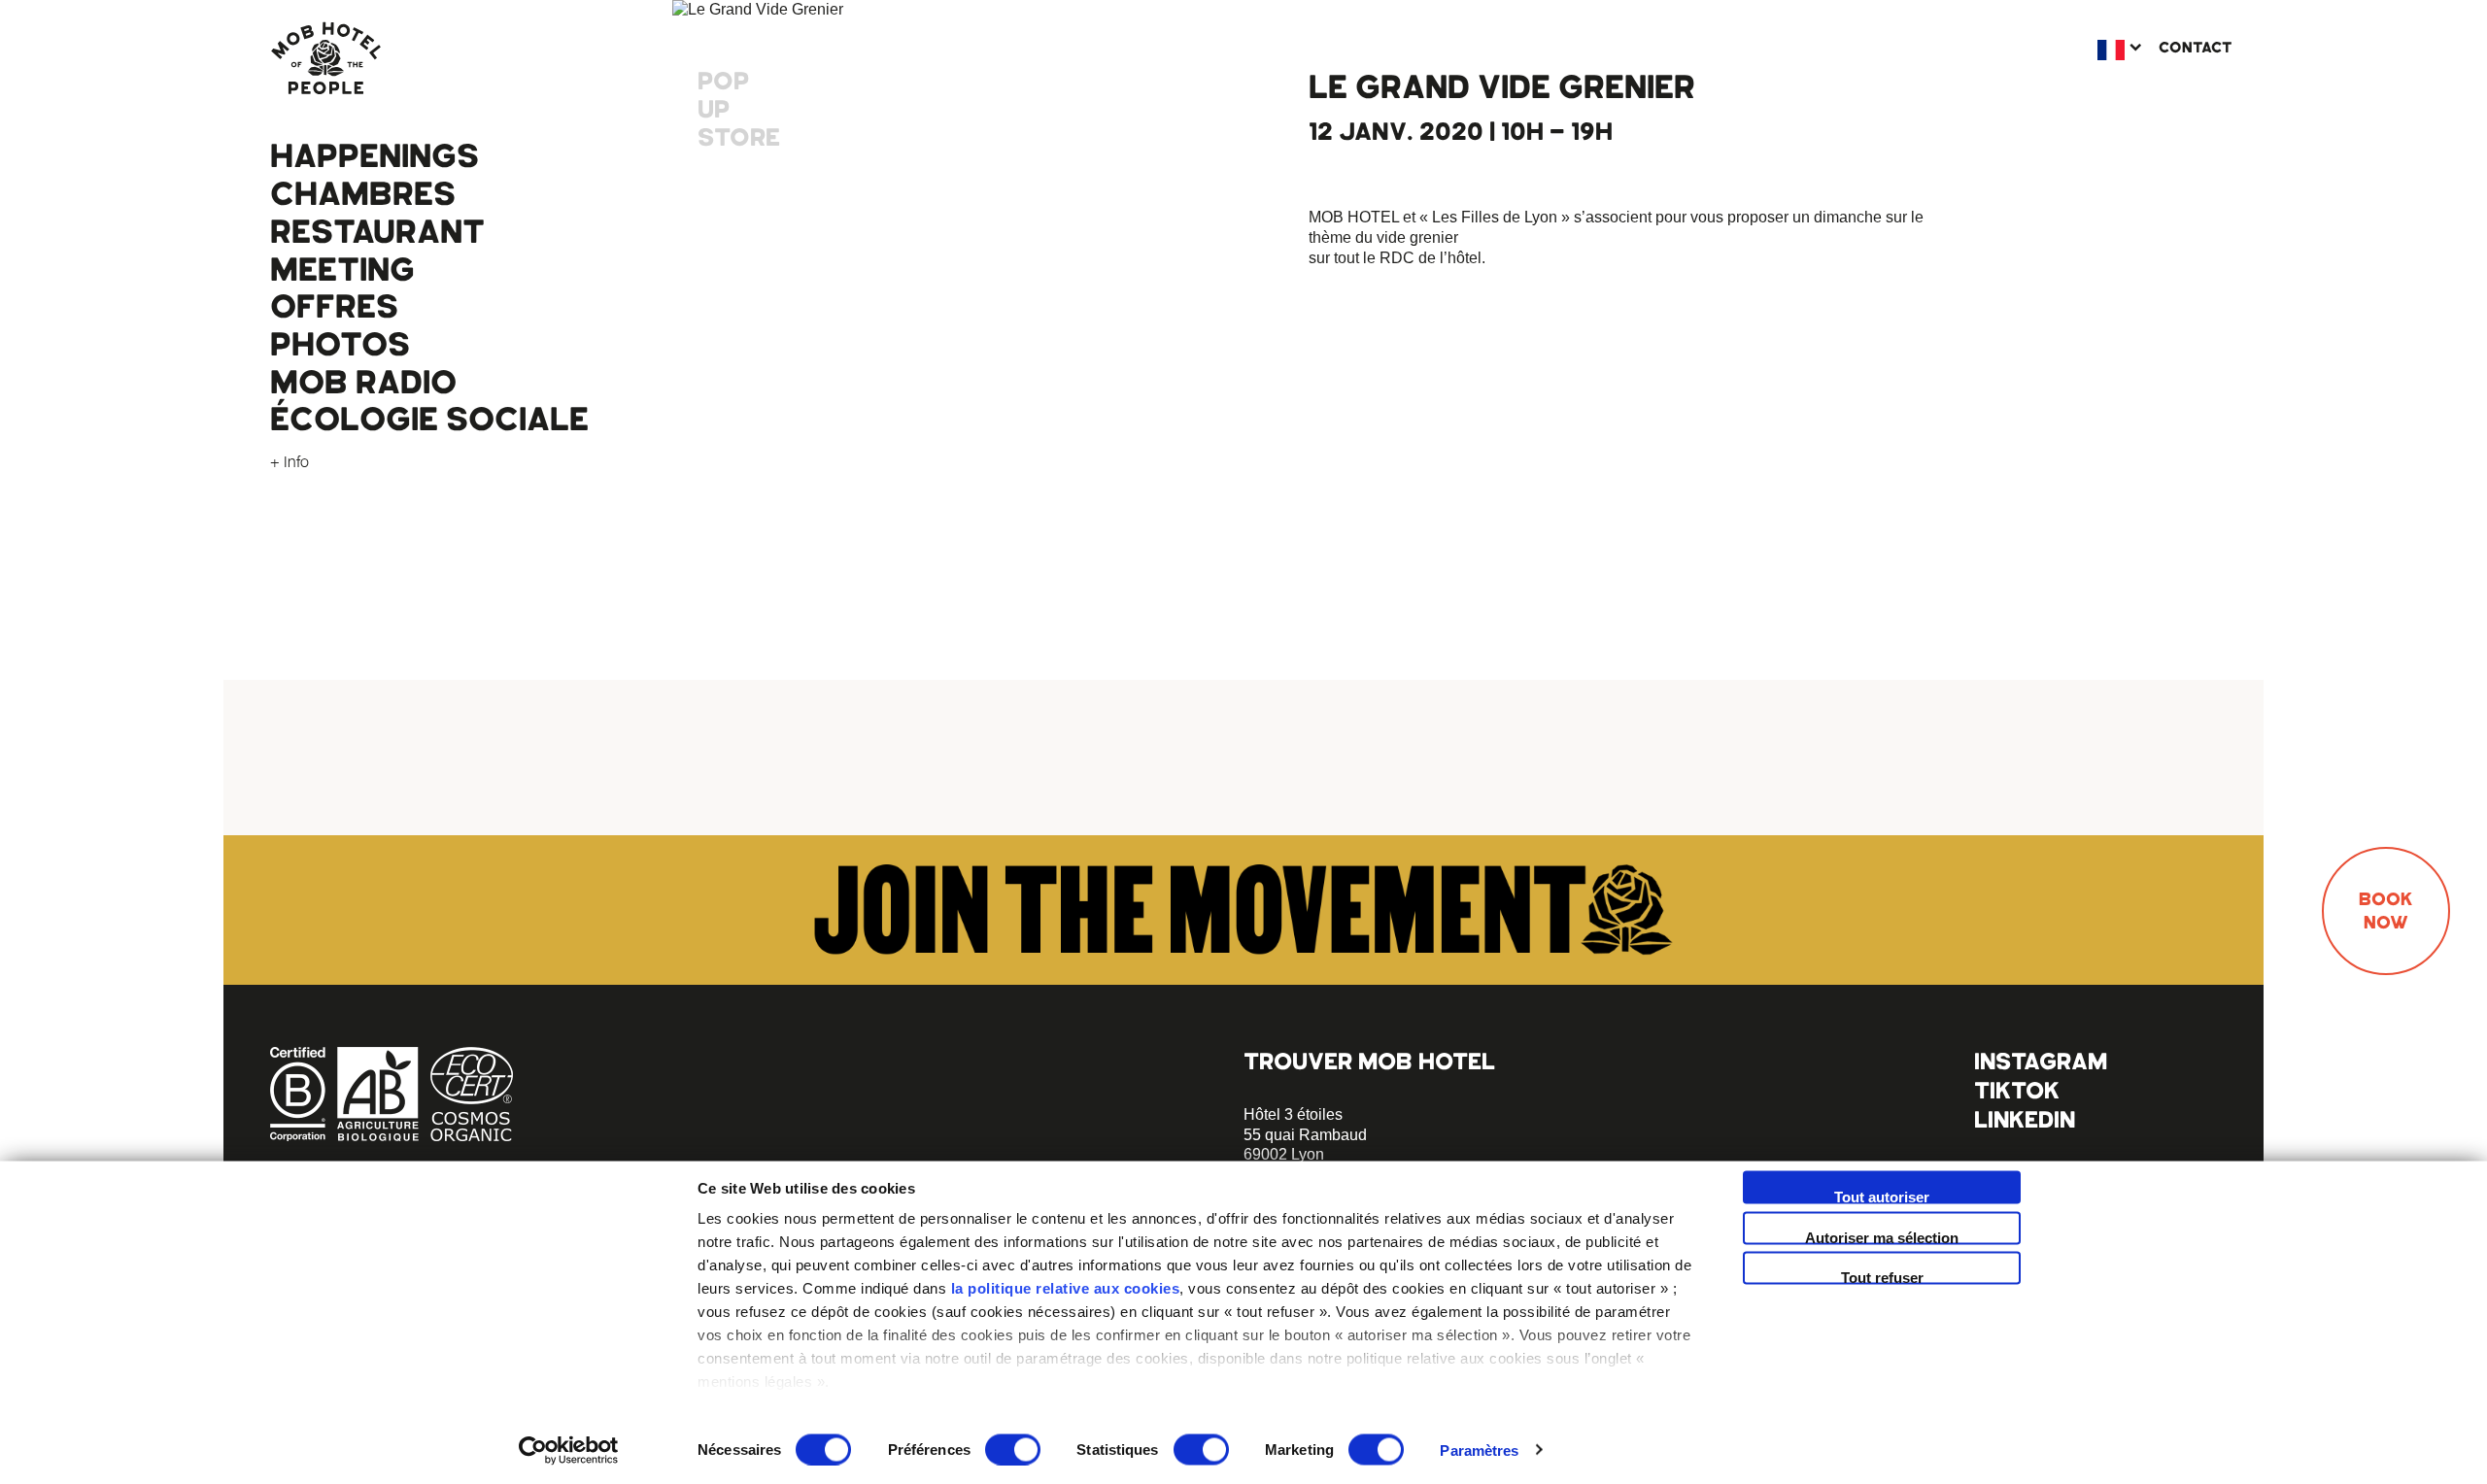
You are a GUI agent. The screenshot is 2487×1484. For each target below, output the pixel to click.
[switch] (1013, 1449)
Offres (334, 307)
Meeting (342, 270)
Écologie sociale (429, 420)
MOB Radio (363, 383)
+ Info (290, 461)
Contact (2196, 48)
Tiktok (2017, 1090)
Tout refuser (1882, 1277)
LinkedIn (2025, 1119)
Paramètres (1479, 1450)
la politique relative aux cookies (1066, 1288)
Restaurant (377, 232)
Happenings (375, 156)
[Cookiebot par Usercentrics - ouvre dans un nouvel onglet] (569, 1450)
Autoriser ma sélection (1882, 1236)
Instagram (2041, 1061)
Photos (340, 345)
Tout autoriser (1882, 1197)
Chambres (363, 194)
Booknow (2386, 911)
